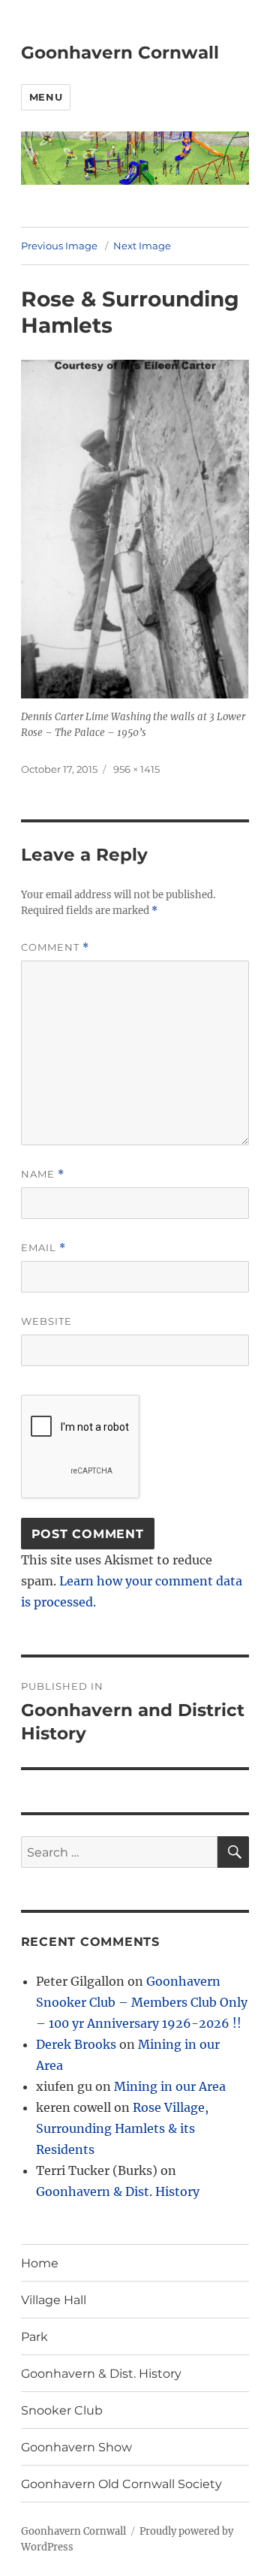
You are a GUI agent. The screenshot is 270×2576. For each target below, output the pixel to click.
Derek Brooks (76, 2044)
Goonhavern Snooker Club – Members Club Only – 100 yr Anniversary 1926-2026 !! (142, 2002)
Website (46, 1321)
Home (40, 2263)
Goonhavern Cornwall (120, 53)
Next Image (142, 246)
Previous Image (59, 246)
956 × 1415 (136, 769)
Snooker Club (62, 2410)
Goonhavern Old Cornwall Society (121, 2484)
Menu (46, 97)
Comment (55, 947)
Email (43, 1248)
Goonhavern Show (76, 2447)
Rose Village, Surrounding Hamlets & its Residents (122, 2128)
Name (43, 1174)
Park (34, 2337)
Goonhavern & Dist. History (118, 2191)
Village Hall (54, 2300)
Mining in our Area (170, 2086)
